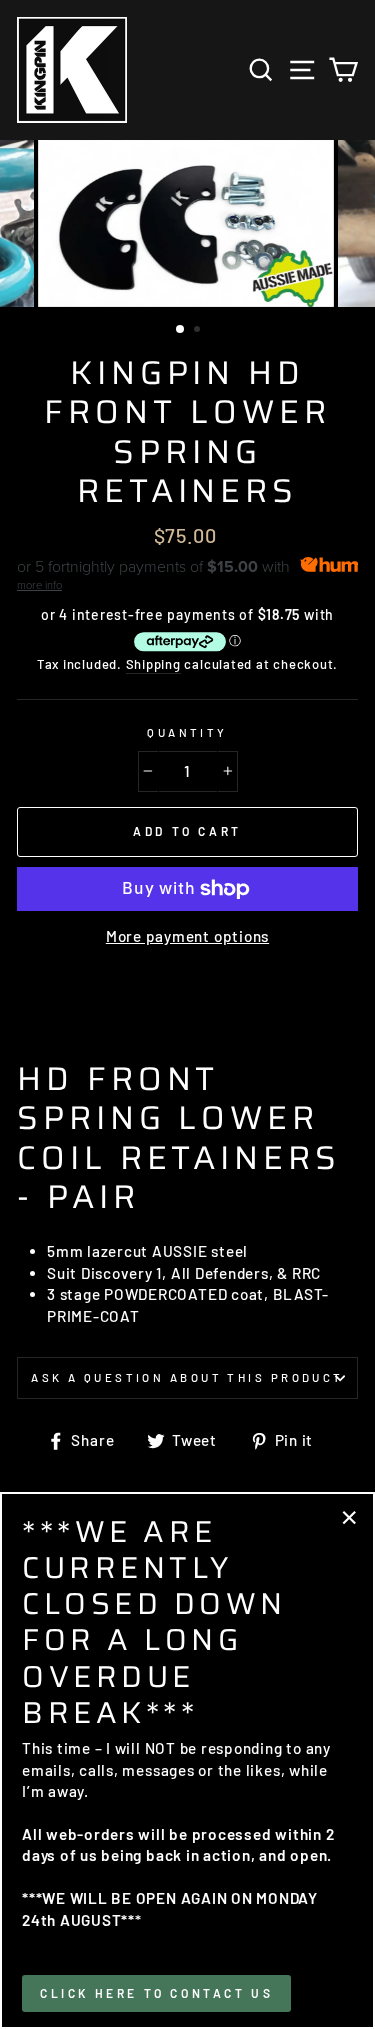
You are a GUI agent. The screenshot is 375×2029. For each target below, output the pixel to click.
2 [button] (199, 331)
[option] (188, 223)
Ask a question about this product (187, 1377)
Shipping (153, 664)
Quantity (187, 732)
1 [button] (181, 330)
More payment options (187, 936)
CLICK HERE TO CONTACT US (156, 1993)
